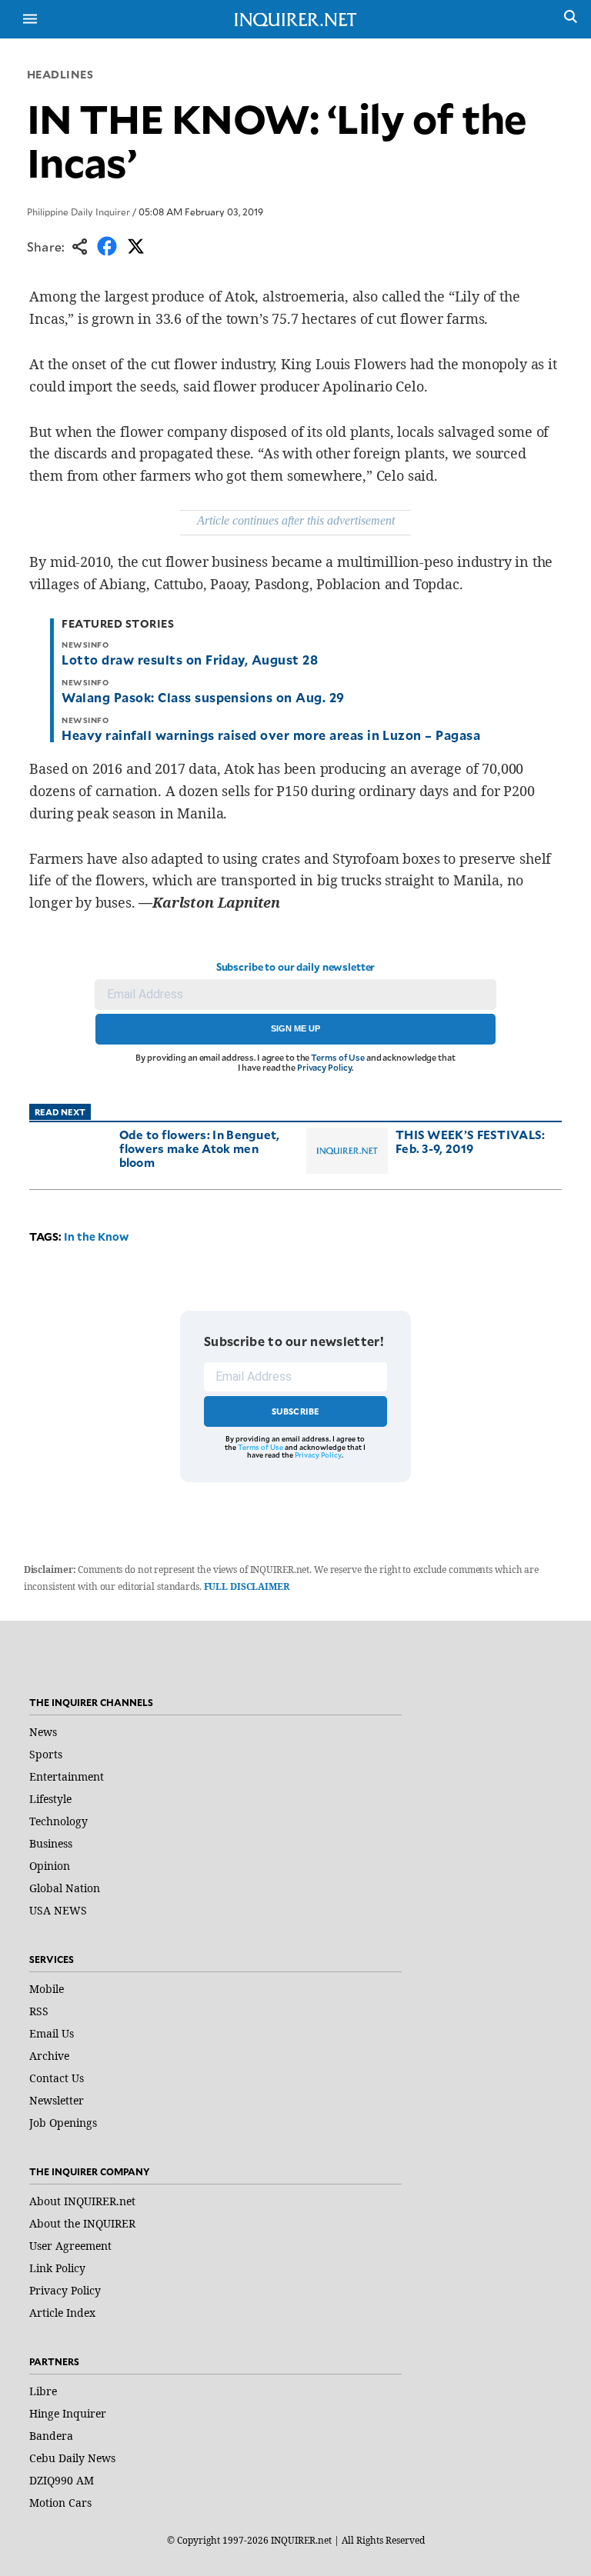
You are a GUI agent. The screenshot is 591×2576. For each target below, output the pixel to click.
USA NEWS (58, 1910)
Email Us (52, 2033)
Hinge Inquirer (68, 2413)
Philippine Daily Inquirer (78, 212)
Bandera (51, 2436)
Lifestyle (50, 1799)
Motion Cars (60, 2503)
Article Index (62, 2313)
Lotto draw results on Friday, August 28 (190, 659)
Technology (58, 1821)
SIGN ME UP (295, 1028)
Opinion (50, 1866)
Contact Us (57, 2078)
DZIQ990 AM (62, 2480)
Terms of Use (338, 1057)
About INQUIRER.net (82, 2201)
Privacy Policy (324, 1067)
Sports (46, 1754)
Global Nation (65, 1888)
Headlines (60, 74)
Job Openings (63, 2123)
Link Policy (57, 2268)
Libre (43, 2391)
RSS (39, 2011)
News (43, 1732)
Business (51, 1843)
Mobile (47, 1989)
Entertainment (67, 1776)
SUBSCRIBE (296, 1411)
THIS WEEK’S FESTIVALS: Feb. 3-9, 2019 (471, 1141)
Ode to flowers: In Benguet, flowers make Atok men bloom (200, 1148)
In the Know (96, 1236)
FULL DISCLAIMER (247, 1586)
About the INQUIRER (82, 2223)
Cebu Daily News (72, 2458)
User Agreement (70, 2246)
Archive (49, 2056)
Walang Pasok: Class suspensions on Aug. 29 (203, 697)
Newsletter (57, 2100)
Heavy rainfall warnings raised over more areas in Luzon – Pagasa (271, 735)
